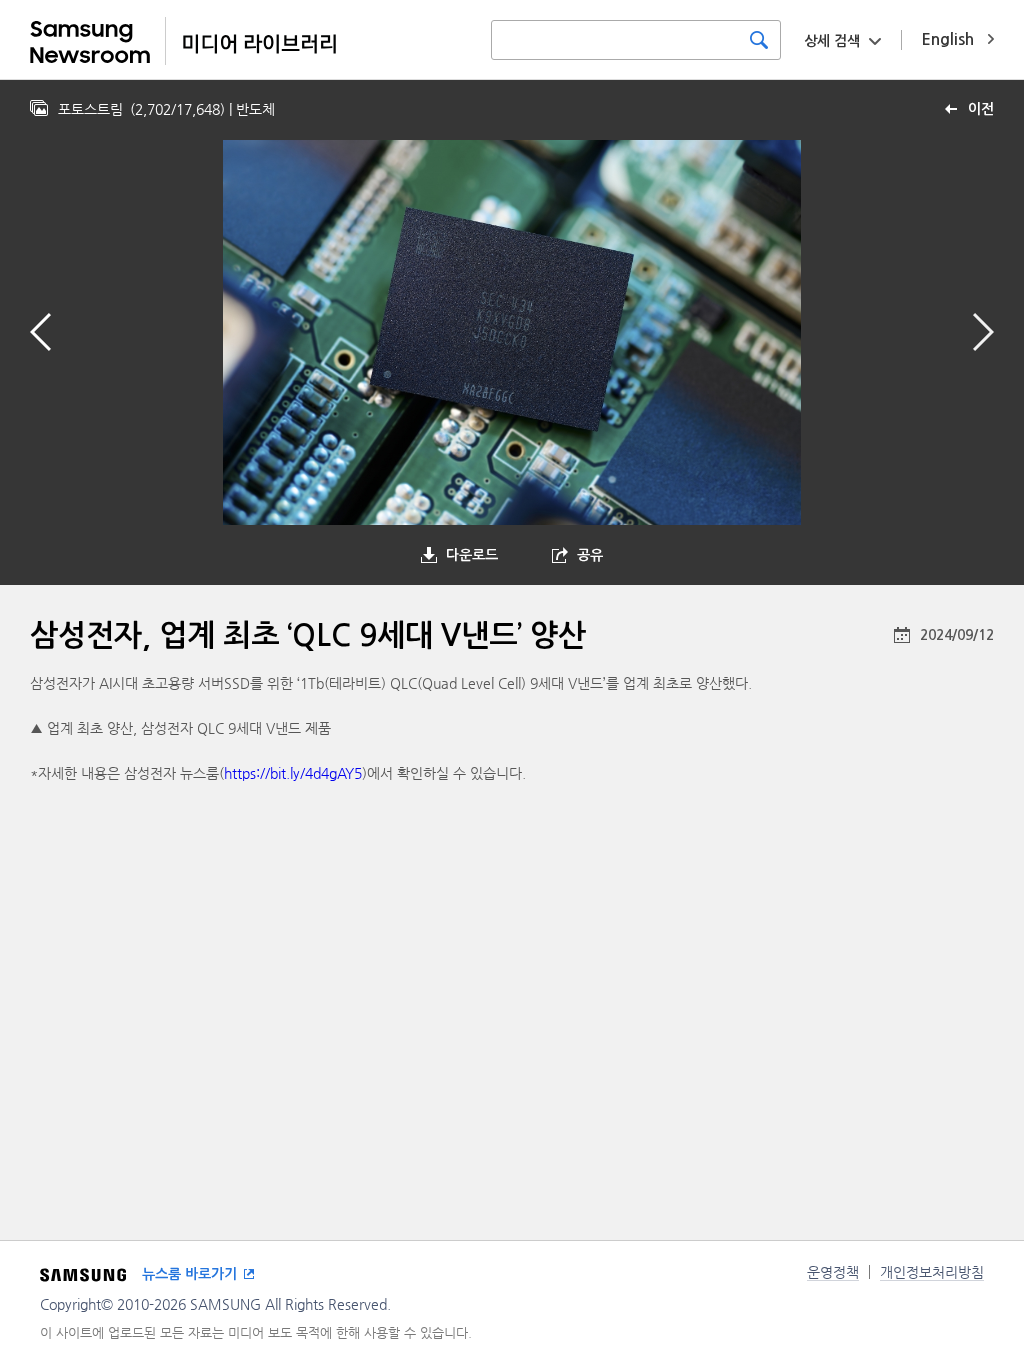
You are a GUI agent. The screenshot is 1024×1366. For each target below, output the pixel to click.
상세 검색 (832, 41)
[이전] (40, 332)
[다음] (983, 332)
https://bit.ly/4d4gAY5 (293, 773)
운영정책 (833, 1272)
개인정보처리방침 (932, 1272)
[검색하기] (759, 40)
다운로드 (472, 555)
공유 (590, 555)
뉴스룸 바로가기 (189, 1274)
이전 (981, 109)
